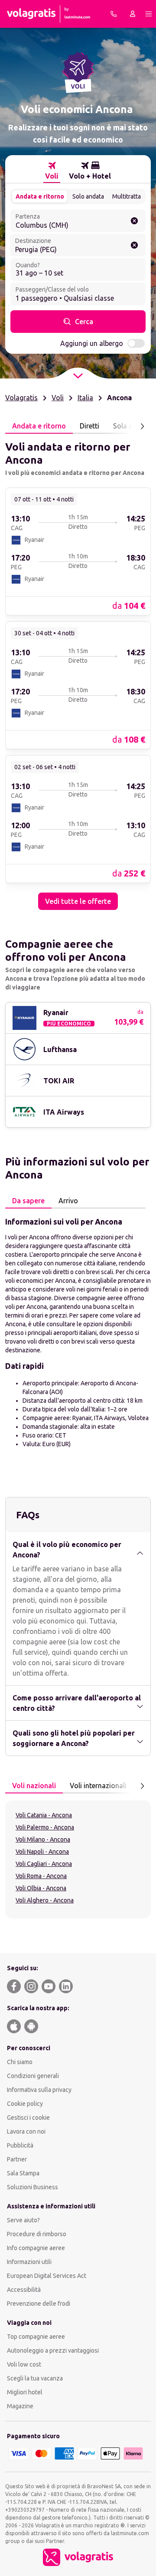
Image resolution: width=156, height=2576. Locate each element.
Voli (58, 398)
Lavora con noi (26, 2131)
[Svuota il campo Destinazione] (134, 245)
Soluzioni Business (32, 2187)
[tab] (52, 171)
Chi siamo (20, 2062)
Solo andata (88, 196)
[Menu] (149, 14)
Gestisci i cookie (28, 2118)
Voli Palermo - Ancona (45, 1827)
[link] (78, 551)
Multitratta (127, 196)
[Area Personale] (133, 14)
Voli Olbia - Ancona (41, 1888)
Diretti (89, 426)
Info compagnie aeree (36, 2248)
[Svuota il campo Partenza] (134, 221)
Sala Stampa (23, 2173)
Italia (85, 398)
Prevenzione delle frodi (39, 2304)
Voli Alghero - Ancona (45, 1900)
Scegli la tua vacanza (35, 2378)
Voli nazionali (34, 1786)
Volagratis (21, 398)
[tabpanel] (78, 672)
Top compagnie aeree (36, 2337)
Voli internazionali (98, 1786)
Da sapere (28, 1201)
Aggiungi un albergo (92, 343)
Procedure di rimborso (37, 2234)
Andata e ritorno (40, 196)
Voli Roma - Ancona (41, 1876)
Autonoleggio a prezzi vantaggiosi (53, 2350)
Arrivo (68, 1201)
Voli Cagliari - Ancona (44, 1864)
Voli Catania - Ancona (44, 1815)
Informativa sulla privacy (39, 2090)
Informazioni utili (29, 2262)
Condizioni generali (33, 2076)
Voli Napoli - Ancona (42, 1852)
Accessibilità (24, 2290)
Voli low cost (24, 2364)
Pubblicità (20, 2145)
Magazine (20, 2406)
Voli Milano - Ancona (43, 1839)
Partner (17, 2159)
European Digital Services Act (47, 2276)
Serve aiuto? (23, 2220)
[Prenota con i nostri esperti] (114, 14)
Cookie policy (25, 2104)
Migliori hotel (25, 2392)
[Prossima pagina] (142, 426)
